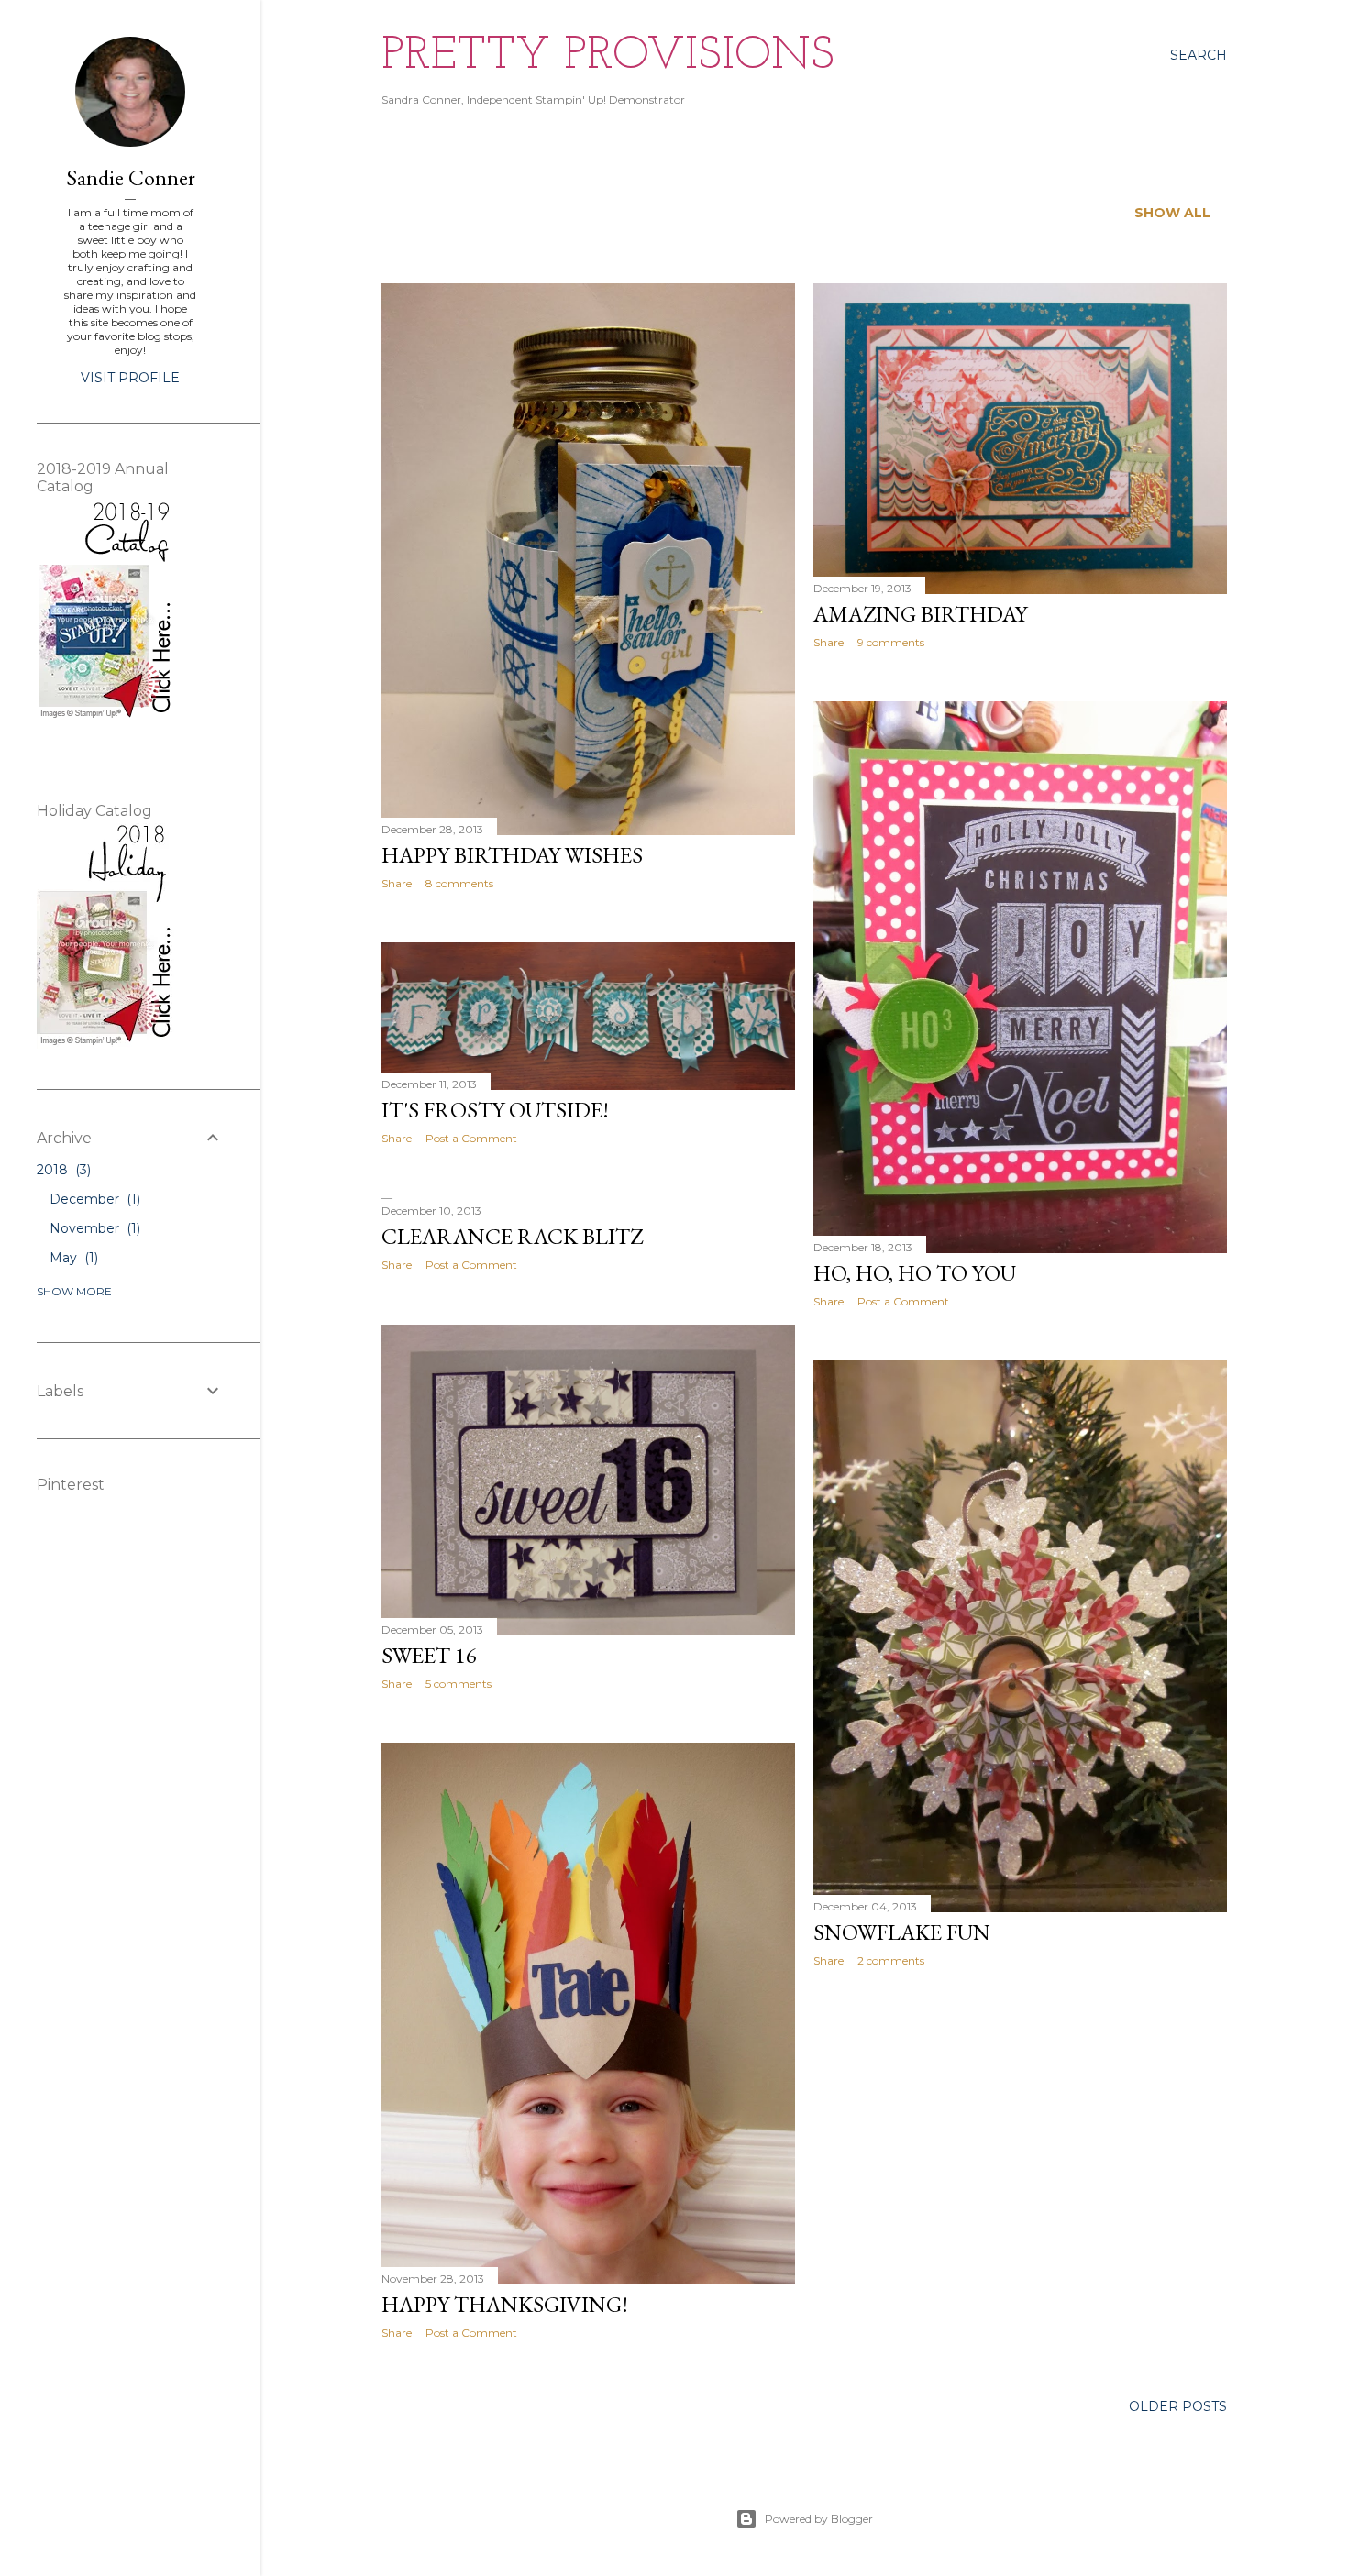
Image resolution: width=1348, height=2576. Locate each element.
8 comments (459, 883)
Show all (1172, 213)
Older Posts (1178, 2406)
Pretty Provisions (608, 56)
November (93, 1228)
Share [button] (397, 883)
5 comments (459, 1684)
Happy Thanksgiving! (505, 2304)
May (72, 1258)
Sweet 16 (429, 1655)
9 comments (891, 642)
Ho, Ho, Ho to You (915, 1273)
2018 (62, 1170)
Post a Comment (903, 1301)
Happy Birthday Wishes (512, 855)
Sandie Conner (131, 177)
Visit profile (130, 378)
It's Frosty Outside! (495, 1110)
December (93, 1199)
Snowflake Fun (902, 1932)
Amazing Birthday (920, 614)
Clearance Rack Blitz (512, 1236)
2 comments (891, 1960)
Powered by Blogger (819, 2519)
